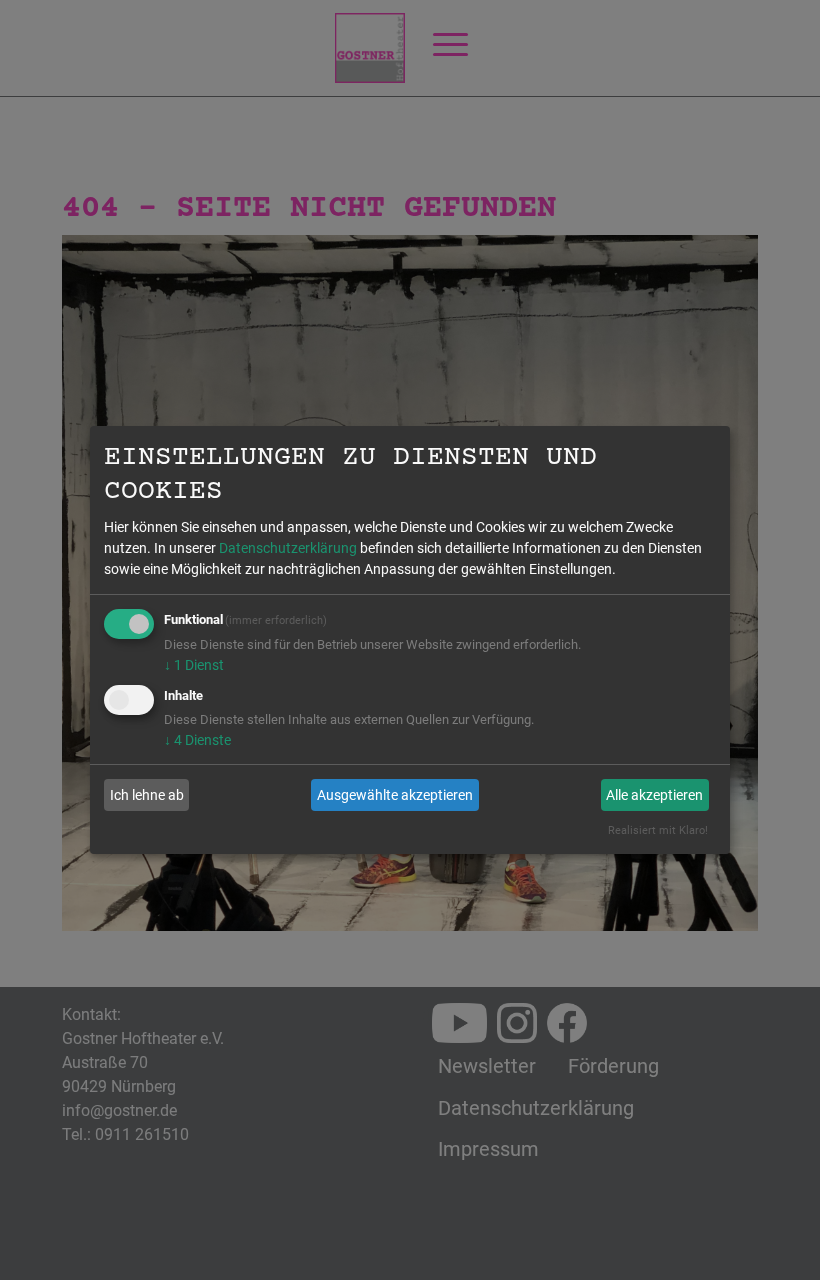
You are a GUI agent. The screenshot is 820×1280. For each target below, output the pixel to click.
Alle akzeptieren (654, 795)
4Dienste (197, 740)
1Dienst (194, 665)
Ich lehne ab (147, 795)
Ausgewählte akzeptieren (395, 795)
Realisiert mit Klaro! (658, 830)
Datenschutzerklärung (288, 548)
